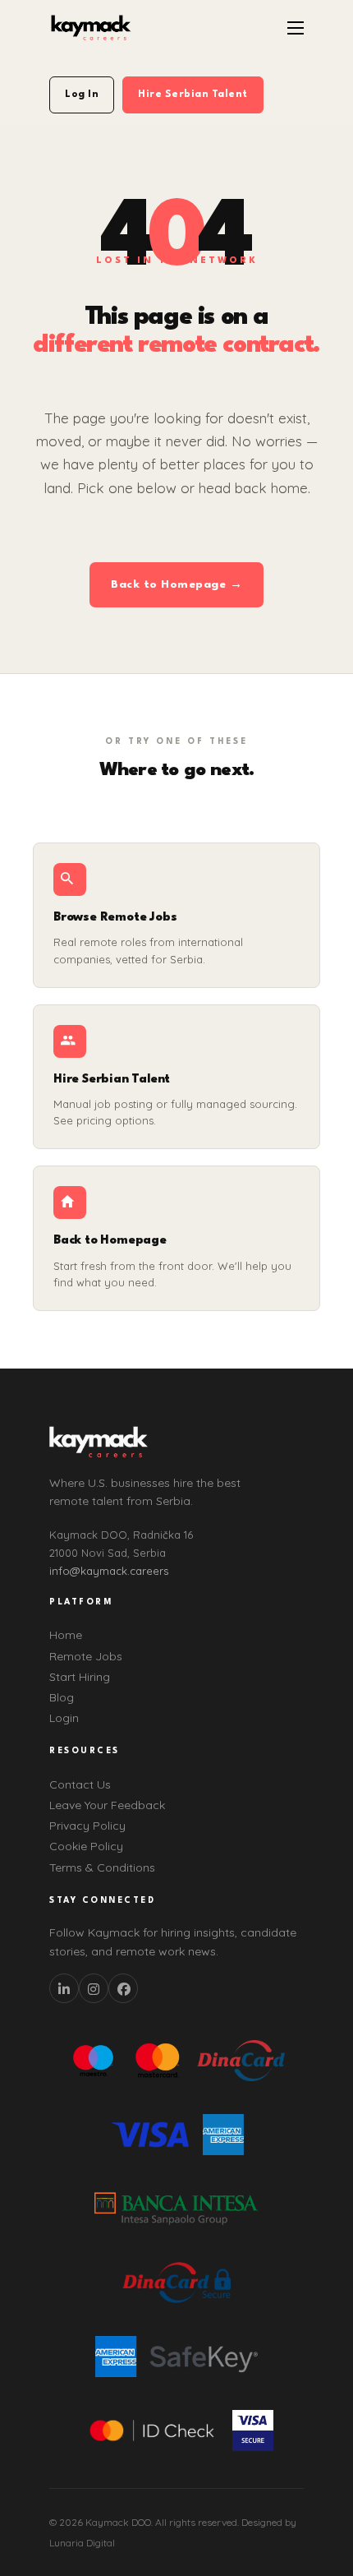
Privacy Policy (87, 1826)
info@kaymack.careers (109, 1571)
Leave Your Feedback (107, 1805)
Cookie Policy (86, 1846)
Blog (62, 1697)
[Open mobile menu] (296, 28)
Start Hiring (80, 1677)
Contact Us (80, 1784)
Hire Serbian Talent (193, 95)
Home (66, 1635)
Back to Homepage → (176, 584)
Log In (82, 95)
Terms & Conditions (102, 1867)
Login (64, 1718)
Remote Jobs (86, 1656)
